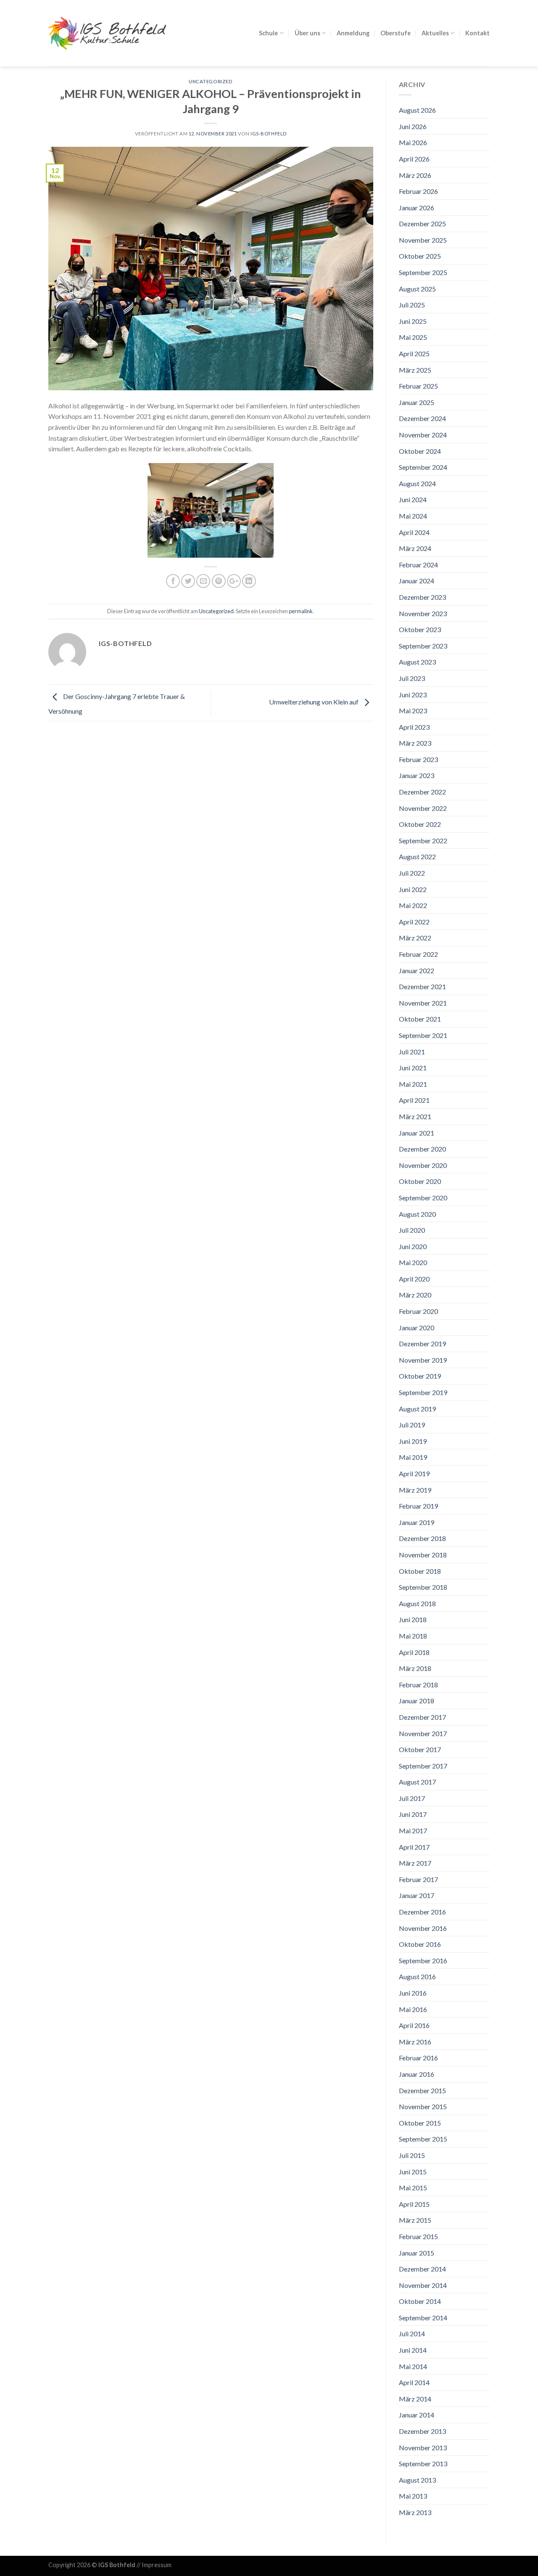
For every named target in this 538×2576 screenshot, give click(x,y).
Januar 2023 (417, 775)
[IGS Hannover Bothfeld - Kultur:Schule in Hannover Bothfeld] (107, 33)
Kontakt (477, 33)
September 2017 (423, 1766)
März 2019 (415, 1490)
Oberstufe (396, 33)
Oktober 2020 (420, 1181)
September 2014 (423, 2318)
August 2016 (417, 1976)
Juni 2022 (413, 889)
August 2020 (417, 1214)
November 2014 (423, 2285)
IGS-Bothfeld (269, 134)
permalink (301, 611)
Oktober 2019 (420, 1376)
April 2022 (414, 922)
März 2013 (415, 2512)
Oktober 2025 (420, 256)
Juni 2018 (413, 1619)
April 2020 (414, 1279)
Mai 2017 (413, 1831)
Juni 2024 (413, 499)
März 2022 (415, 938)
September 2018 (423, 1587)
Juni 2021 (413, 1068)
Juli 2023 (412, 678)
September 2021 (423, 1035)
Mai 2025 (413, 337)
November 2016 (423, 1928)
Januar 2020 (417, 1328)
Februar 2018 (418, 1685)
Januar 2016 (417, 2074)
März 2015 (415, 2220)
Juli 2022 (412, 873)
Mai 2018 (413, 1636)
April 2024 (414, 532)
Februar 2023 (418, 759)
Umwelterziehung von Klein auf (314, 702)
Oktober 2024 (420, 451)
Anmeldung (353, 33)
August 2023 (417, 662)
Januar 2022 (417, 970)
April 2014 (414, 2382)
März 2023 (415, 743)
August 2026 (417, 110)
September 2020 (423, 1198)
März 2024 (415, 548)
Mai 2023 (413, 711)
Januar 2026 (417, 208)
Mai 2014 (413, 2366)
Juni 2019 (413, 1441)
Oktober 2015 (420, 2123)
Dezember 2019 (422, 1344)
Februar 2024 (418, 565)
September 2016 (423, 1960)
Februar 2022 (418, 954)
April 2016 (414, 2025)
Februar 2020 (418, 1311)
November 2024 (423, 435)
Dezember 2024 (422, 418)
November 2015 (423, 2106)
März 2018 (415, 1668)
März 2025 (415, 370)
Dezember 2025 (422, 224)
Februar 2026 (418, 191)
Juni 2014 (413, 2350)
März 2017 (415, 1863)
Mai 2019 (413, 1457)
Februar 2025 (418, 386)
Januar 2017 (417, 1895)
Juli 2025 (412, 305)
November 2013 (423, 2448)
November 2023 (423, 613)
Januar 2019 (417, 1522)
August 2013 (417, 2480)
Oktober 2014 (420, 2301)
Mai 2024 (413, 516)
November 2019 (423, 1360)
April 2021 (414, 1100)
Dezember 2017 (422, 1717)
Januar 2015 (417, 2253)
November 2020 (423, 1165)
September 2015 (423, 2139)
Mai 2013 (413, 2496)
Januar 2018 (417, 1701)
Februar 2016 (418, 2058)
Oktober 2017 (420, 1749)
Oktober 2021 (420, 1019)
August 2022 (417, 856)
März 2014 (415, 2399)
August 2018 (417, 1603)
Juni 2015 (413, 2172)
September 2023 (423, 646)
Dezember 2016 (422, 1912)
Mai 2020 (413, 1262)
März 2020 (415, 1295)
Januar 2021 (417, 1133)
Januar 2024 (417, 581)
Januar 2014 (417, 2415)
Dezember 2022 (422, 792)
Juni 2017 (413, 1814)
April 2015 (414, 2204)
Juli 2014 (412, 2334)
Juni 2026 (413, 126)
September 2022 (423, 841)
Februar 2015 (418, 2236)
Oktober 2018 (420, 1571)
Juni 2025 (413, 321)
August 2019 (417, 1409)
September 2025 (423, 272)
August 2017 (417, 1782)
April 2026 (414, 159)
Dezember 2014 (422, 2269)
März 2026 (415, 175)
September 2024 (423, 467)
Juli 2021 (412, 1052)
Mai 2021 (413, 1084)
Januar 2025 (417, 402)
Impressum (157, 2565)
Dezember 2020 (422, 1149)
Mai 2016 (413, 2009)
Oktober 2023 (420, 629)
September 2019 (423, 1392)
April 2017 (414, 1847)
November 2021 (423, 1003)
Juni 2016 (413, 1993)
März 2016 (415, 2042)
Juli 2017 (412, 1798)
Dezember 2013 (422, 2431)
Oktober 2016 (420, 1944)
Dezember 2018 (422, 1538)
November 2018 (423, 1555)
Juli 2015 (412, 2155)
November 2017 (423, 1733)
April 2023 (414, 727)
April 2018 (414, 1652)
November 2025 (423, 240)
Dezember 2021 (422, 986)
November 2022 (423, 808)
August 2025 (417, 289)
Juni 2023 (413, 695)
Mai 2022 (413, 905)
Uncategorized (211, 81)
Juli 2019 (412, 1425)
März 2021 (415, 1116)
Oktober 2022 (420, 824)
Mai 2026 (413, 142)
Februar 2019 (418, 1506)
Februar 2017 (418, 1879)
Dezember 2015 (422, 2090)
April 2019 (414, 1473)
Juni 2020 (413, 1246)
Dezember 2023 (422, 597)
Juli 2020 (412, 1230)
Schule (268, 33)
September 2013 (423, 2463)
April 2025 (414, 353)
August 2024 (417, 483)
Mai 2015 (413, 2188)
